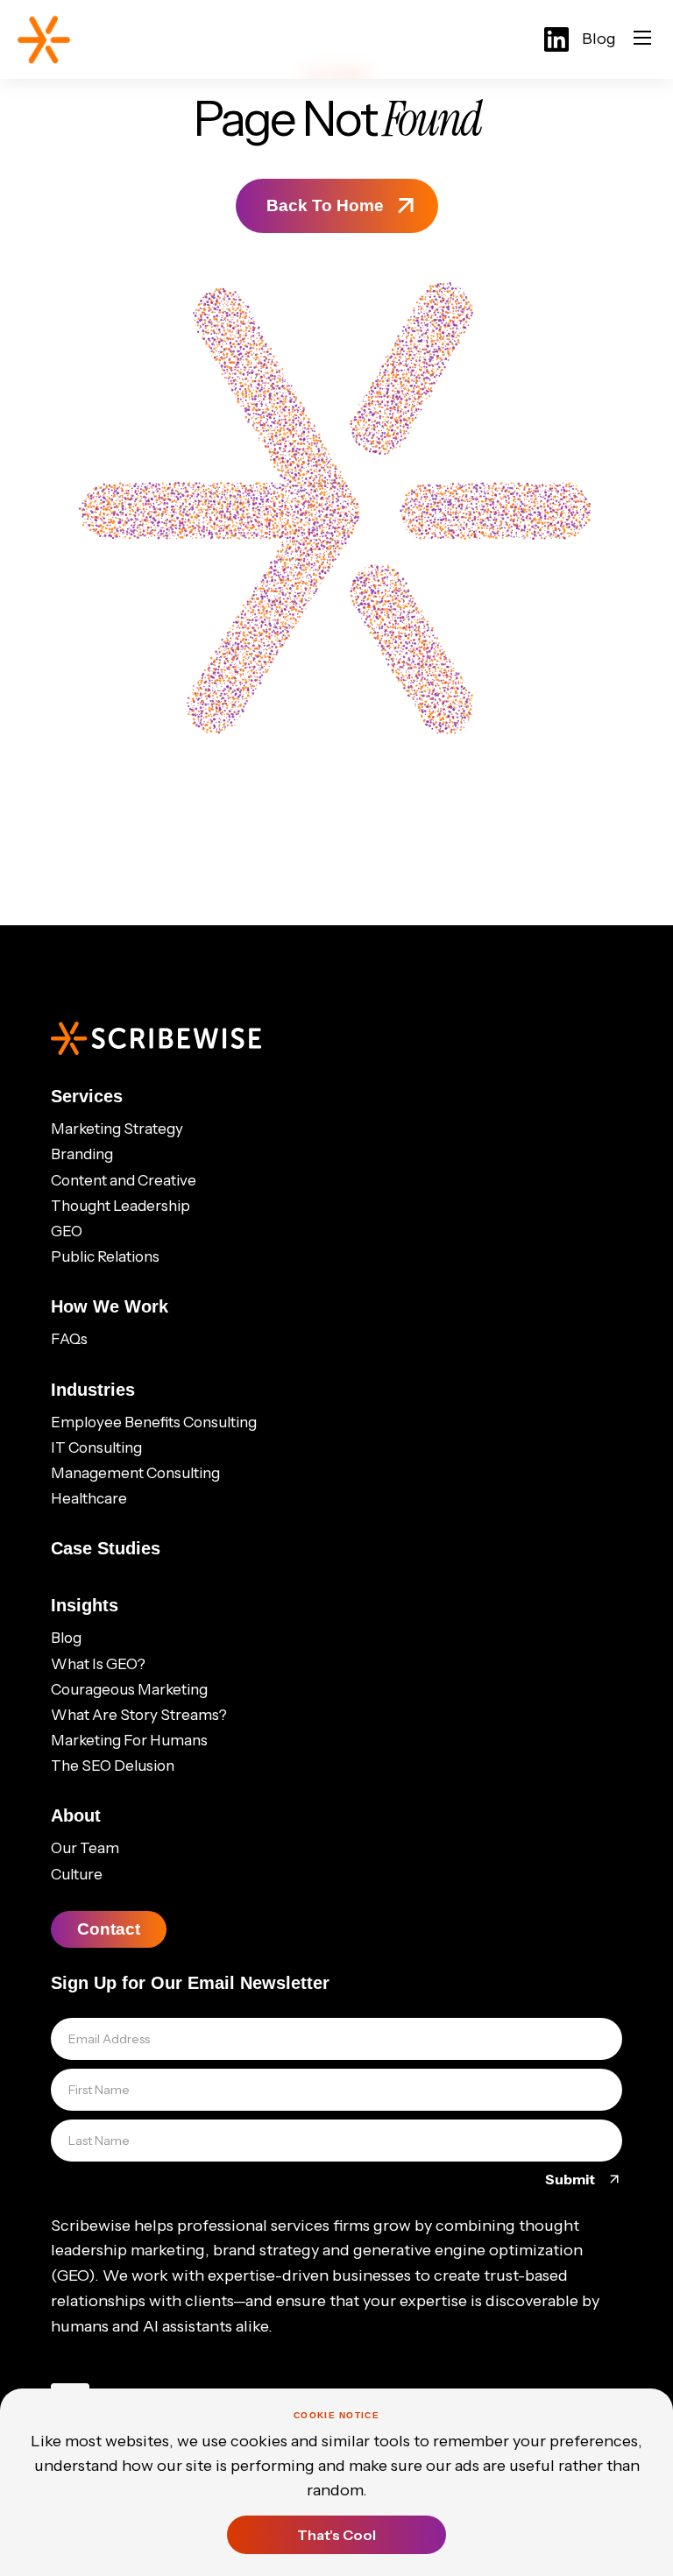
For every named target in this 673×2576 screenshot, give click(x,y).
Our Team (85, 1848)
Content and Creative (124, 1180)
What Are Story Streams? (139, 1715)
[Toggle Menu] (642, 39)
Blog (599, 39)
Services (87, 1096)
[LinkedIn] (556, 39)
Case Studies (106, 1548)
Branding (82, 1154)
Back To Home (325, 205)
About (76, 1815)
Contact (109, 1929)
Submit (571, 2179)
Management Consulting (135, 1473)
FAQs (69, 1339)
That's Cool (336, 2535)
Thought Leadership (120, 1206)
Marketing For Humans (129, 1740)
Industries (93, 1390)
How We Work (110, 1306)
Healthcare (89, 1498)
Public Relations (105, 1256)
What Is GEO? (98, 1664)
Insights (85, 1605)
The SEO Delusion (113, 1766)
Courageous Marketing (129, 1689)
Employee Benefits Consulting (154, 1422)
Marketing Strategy (117, 1129)
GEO (67, 1231)
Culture (77, 1874)
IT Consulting (96, 1447)
